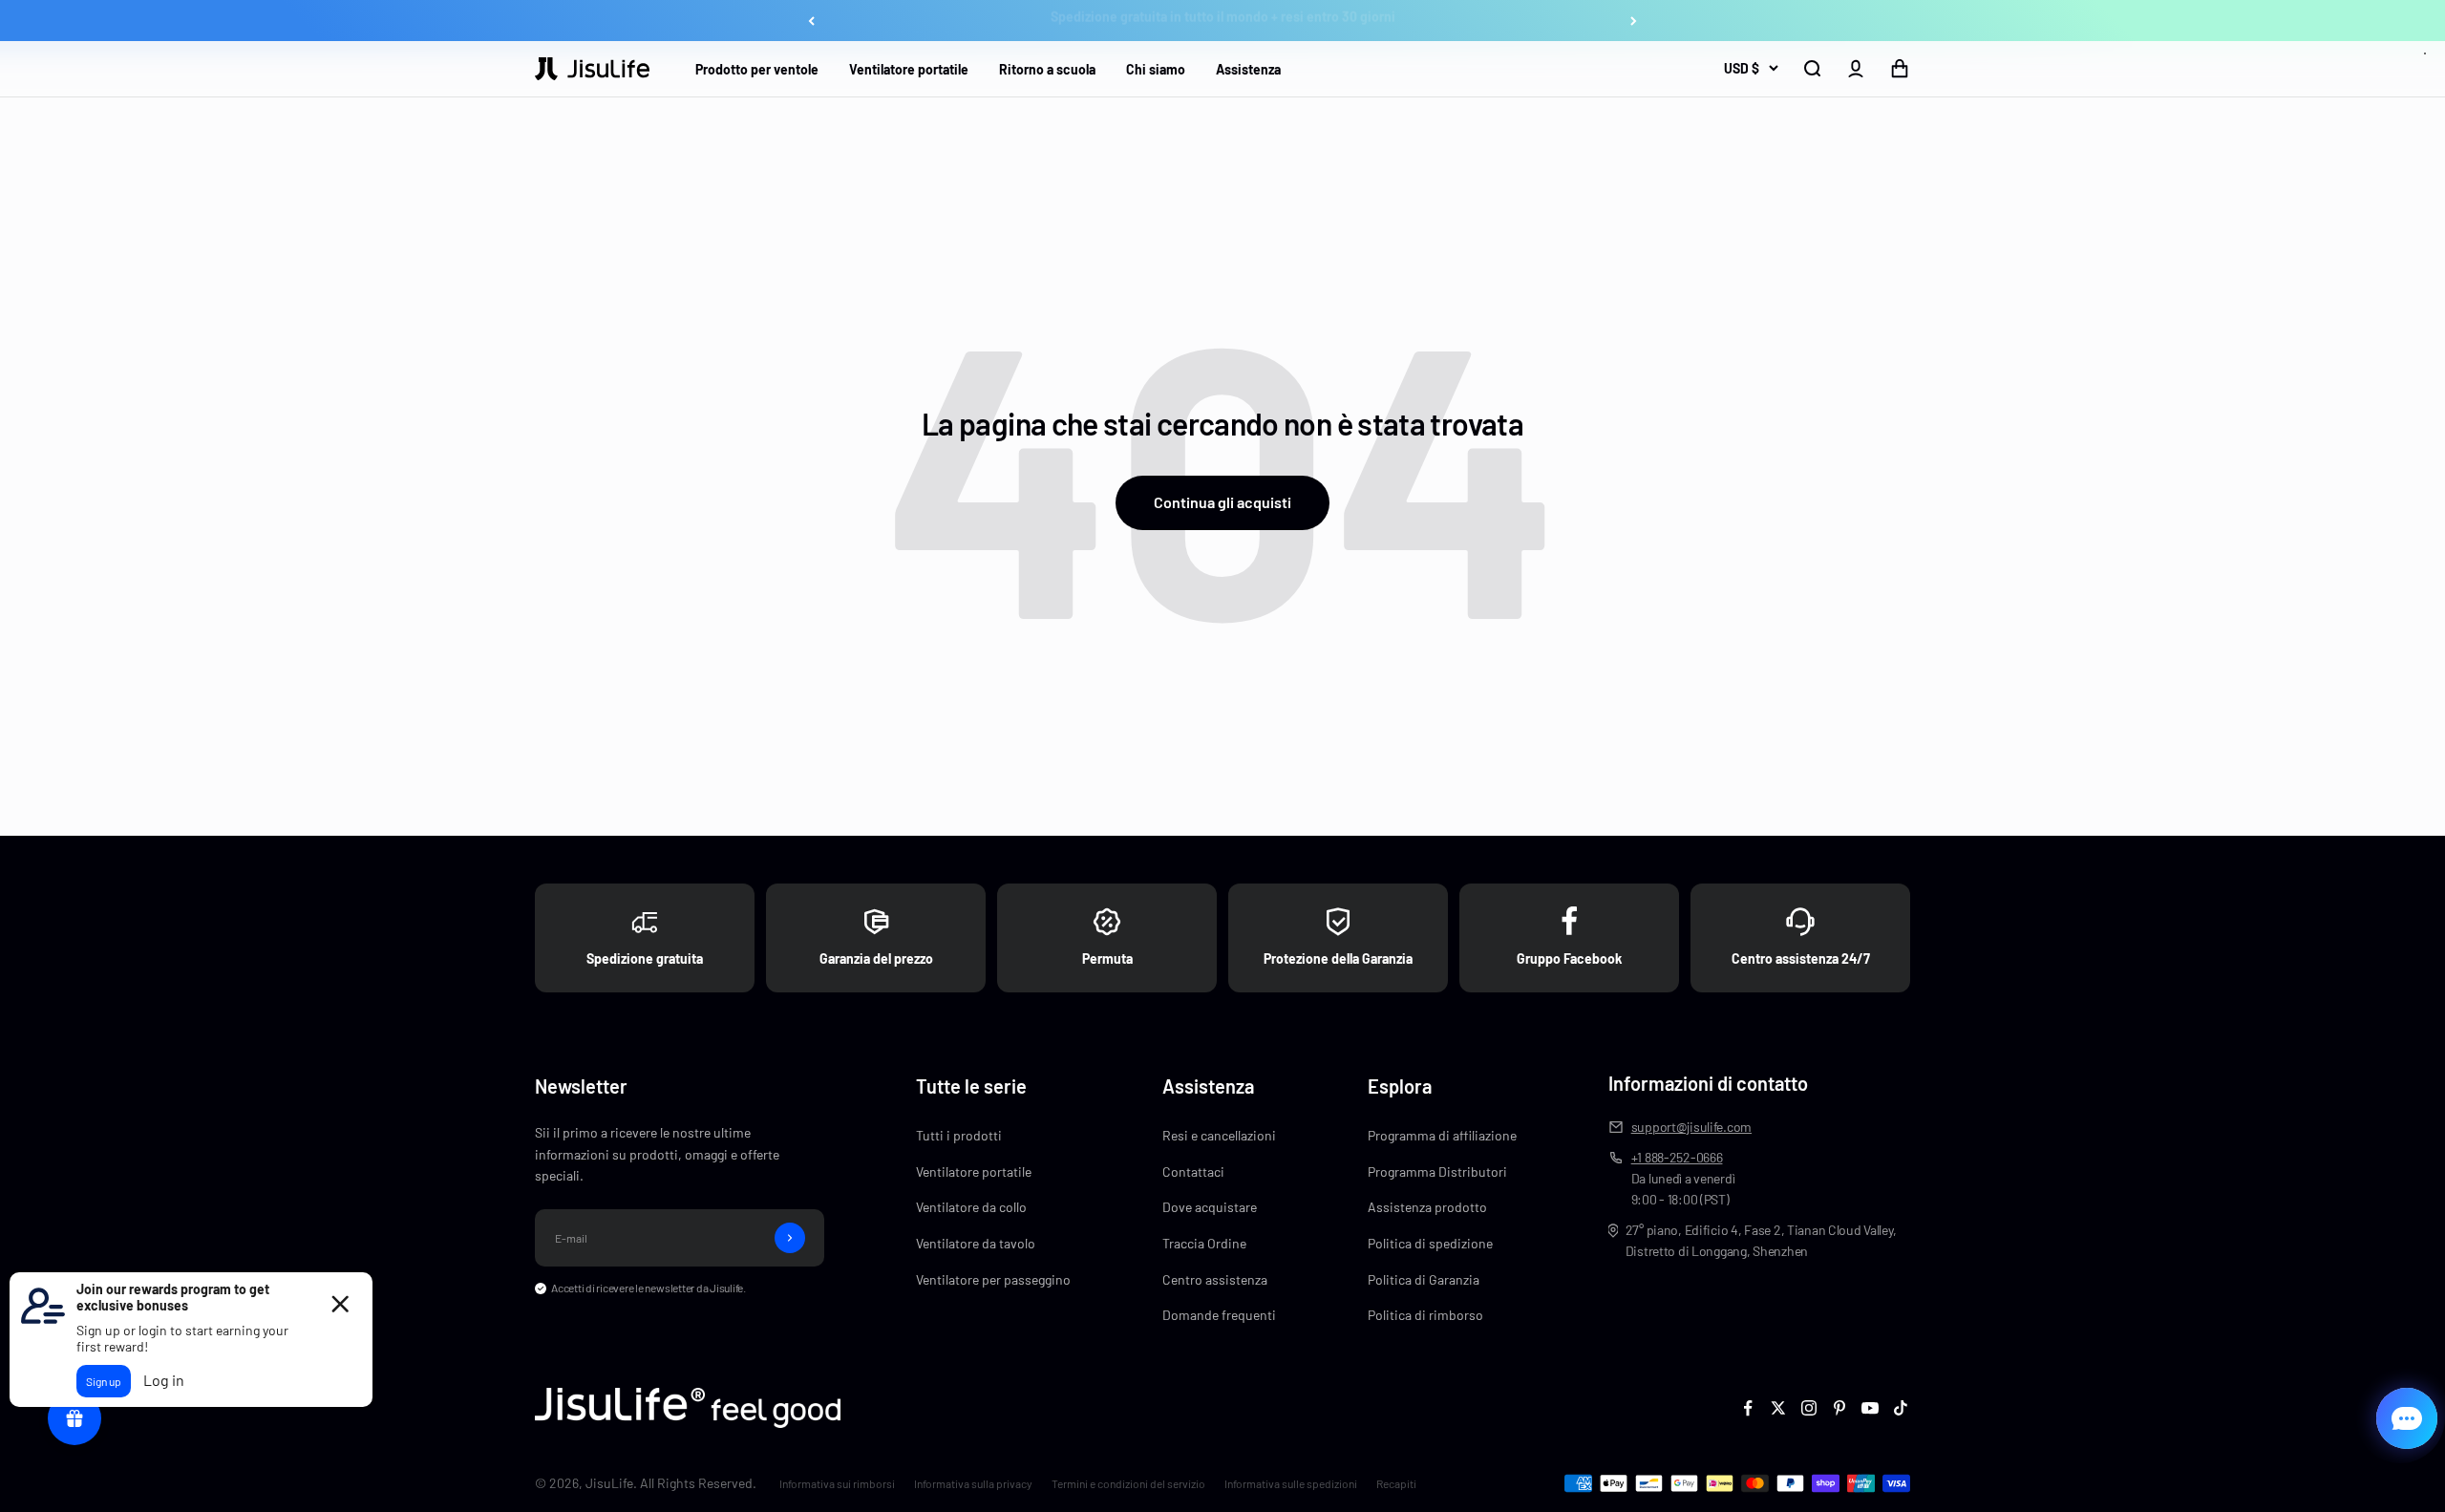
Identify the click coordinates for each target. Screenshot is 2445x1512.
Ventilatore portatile (909, 69)
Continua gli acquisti (1222, 502)
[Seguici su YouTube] (1870, 1408)
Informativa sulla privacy (973, 1483)
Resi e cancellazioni (1219, 1135)
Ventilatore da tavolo (976, 1243)
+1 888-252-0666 (1677, 1157)
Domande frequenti (1219, 1315)
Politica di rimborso (1425, 1315)
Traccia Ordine (1204, 1243)
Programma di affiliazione (1442, 1135)
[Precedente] (811, 21)
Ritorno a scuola (1047, 69)
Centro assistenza (1215, 1279)
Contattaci (1193, 1171)
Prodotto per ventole (757, 69)
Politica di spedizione (1430, 1243)
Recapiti (1396, 1483)
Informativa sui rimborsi (837, 1483)
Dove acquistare (1210, 1207)
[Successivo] (1634, 21)
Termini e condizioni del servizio (1128, 1483)
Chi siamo (1156, 69)
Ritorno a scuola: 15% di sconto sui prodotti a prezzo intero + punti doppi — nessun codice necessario (1223, 21)
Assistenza (1248, 69)
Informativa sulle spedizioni (1291, 1483)
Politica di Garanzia (1424, 1279)
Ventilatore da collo (971, 1207)
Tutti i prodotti (959, 1135)
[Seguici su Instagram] (1809, 1408)
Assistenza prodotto (1427, 1207)
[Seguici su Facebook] (1748, 1408)
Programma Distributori (1437, 1171)
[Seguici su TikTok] (1901, 1408)
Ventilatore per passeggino (993, 1279)
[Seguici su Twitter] (1778, 1408)
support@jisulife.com (1691, 1127)
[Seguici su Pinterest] (1839, 1408)
